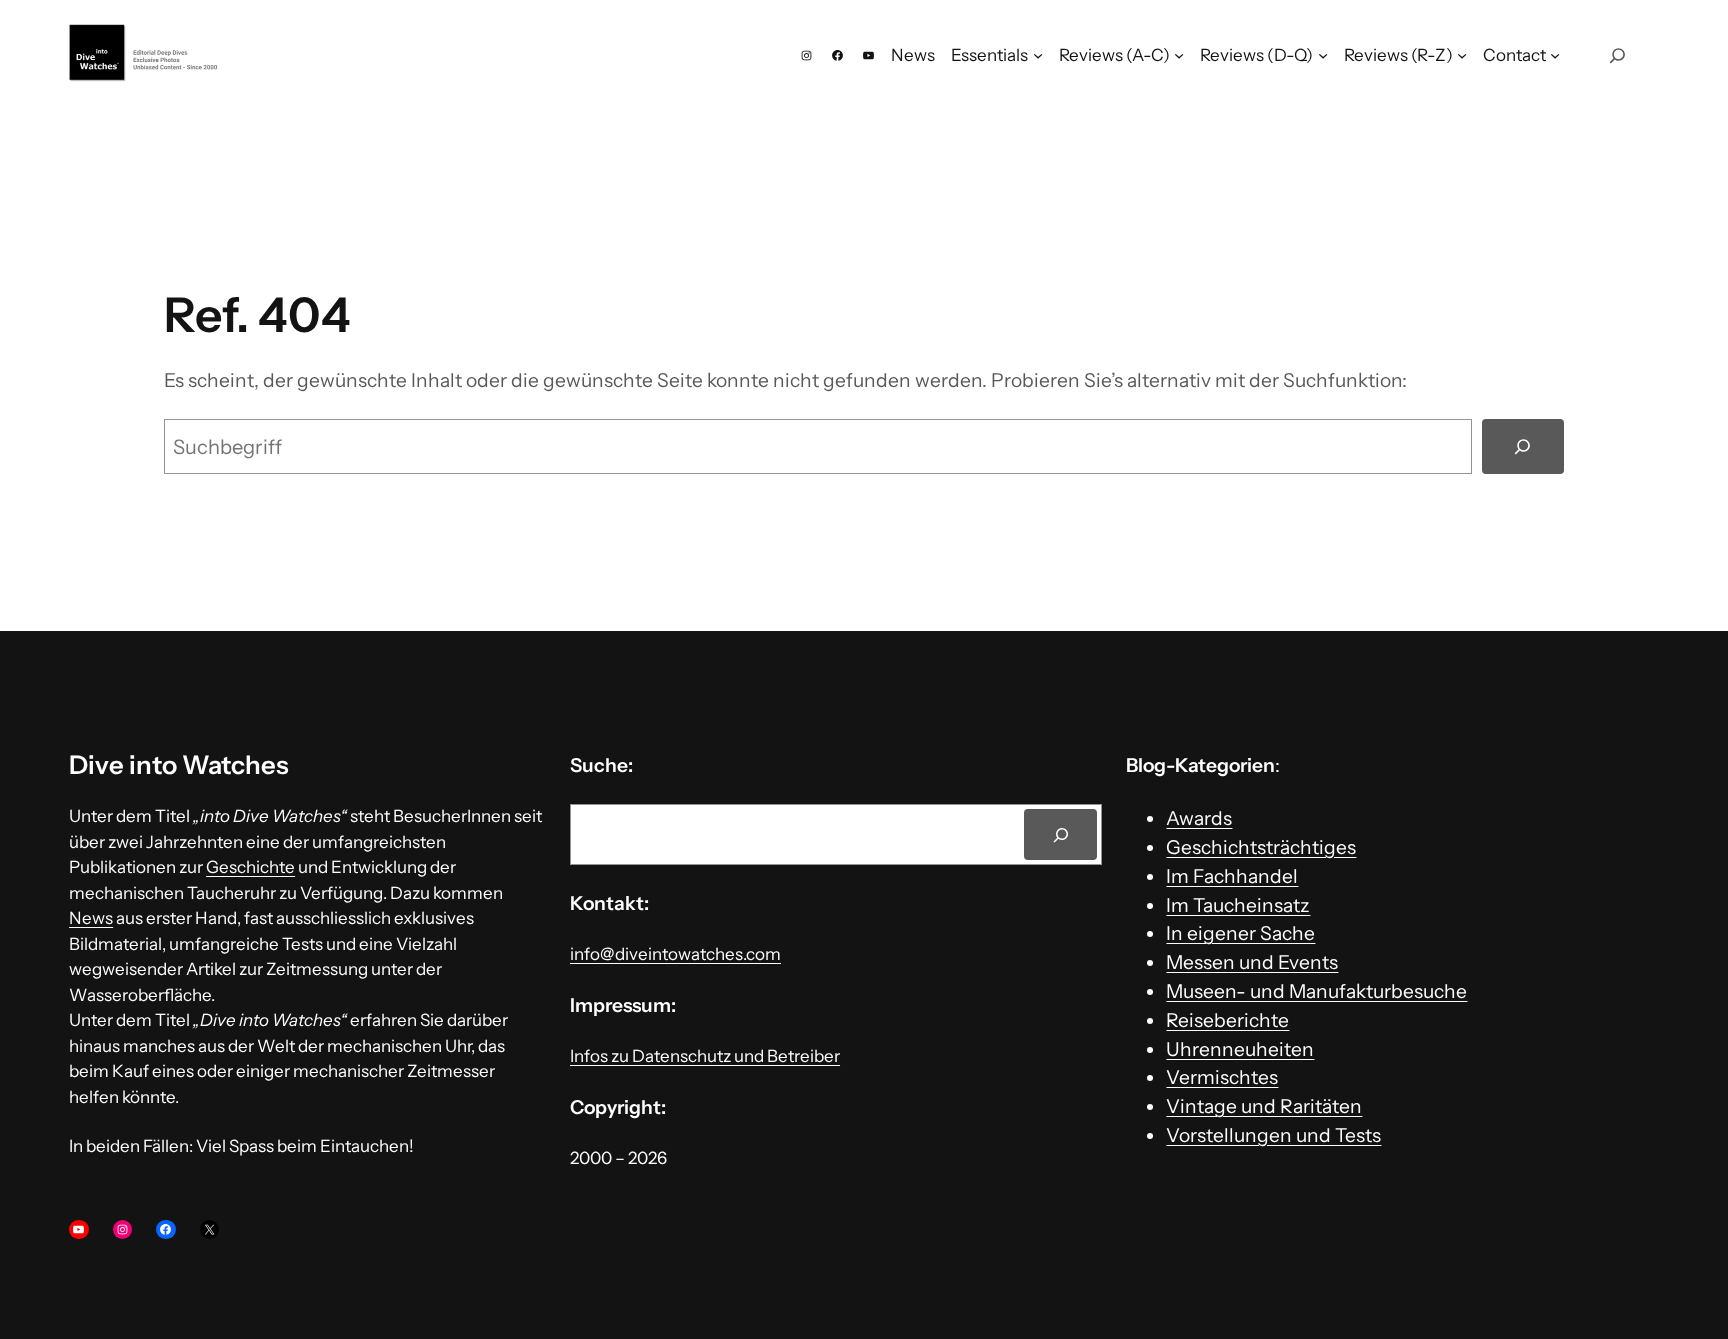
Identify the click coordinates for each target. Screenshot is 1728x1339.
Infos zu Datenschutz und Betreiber (705, 1056)
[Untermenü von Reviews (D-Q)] (1323, 55)
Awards (1199, 818)
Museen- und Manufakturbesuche (1316, 991)
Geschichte (250, 867)
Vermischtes (1222, 1077)
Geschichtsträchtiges (1261, 847)
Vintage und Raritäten (1264, 1106)
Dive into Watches (179, 764)
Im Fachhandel (1232, 876)
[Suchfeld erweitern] (1618, 55)
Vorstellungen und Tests (1273, 1135)
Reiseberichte (1227, 1020)
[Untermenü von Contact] (1555, 55)
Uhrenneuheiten (1240, 1049)
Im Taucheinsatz (1238, 905)
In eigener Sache (1240, 933)
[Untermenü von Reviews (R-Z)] (1462, 55)
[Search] (1060, 834)
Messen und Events (1252, 962)
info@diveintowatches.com (675, 954)
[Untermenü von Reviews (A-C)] (1179, 55)
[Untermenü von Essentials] (1038, 55)
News (91, 918)
